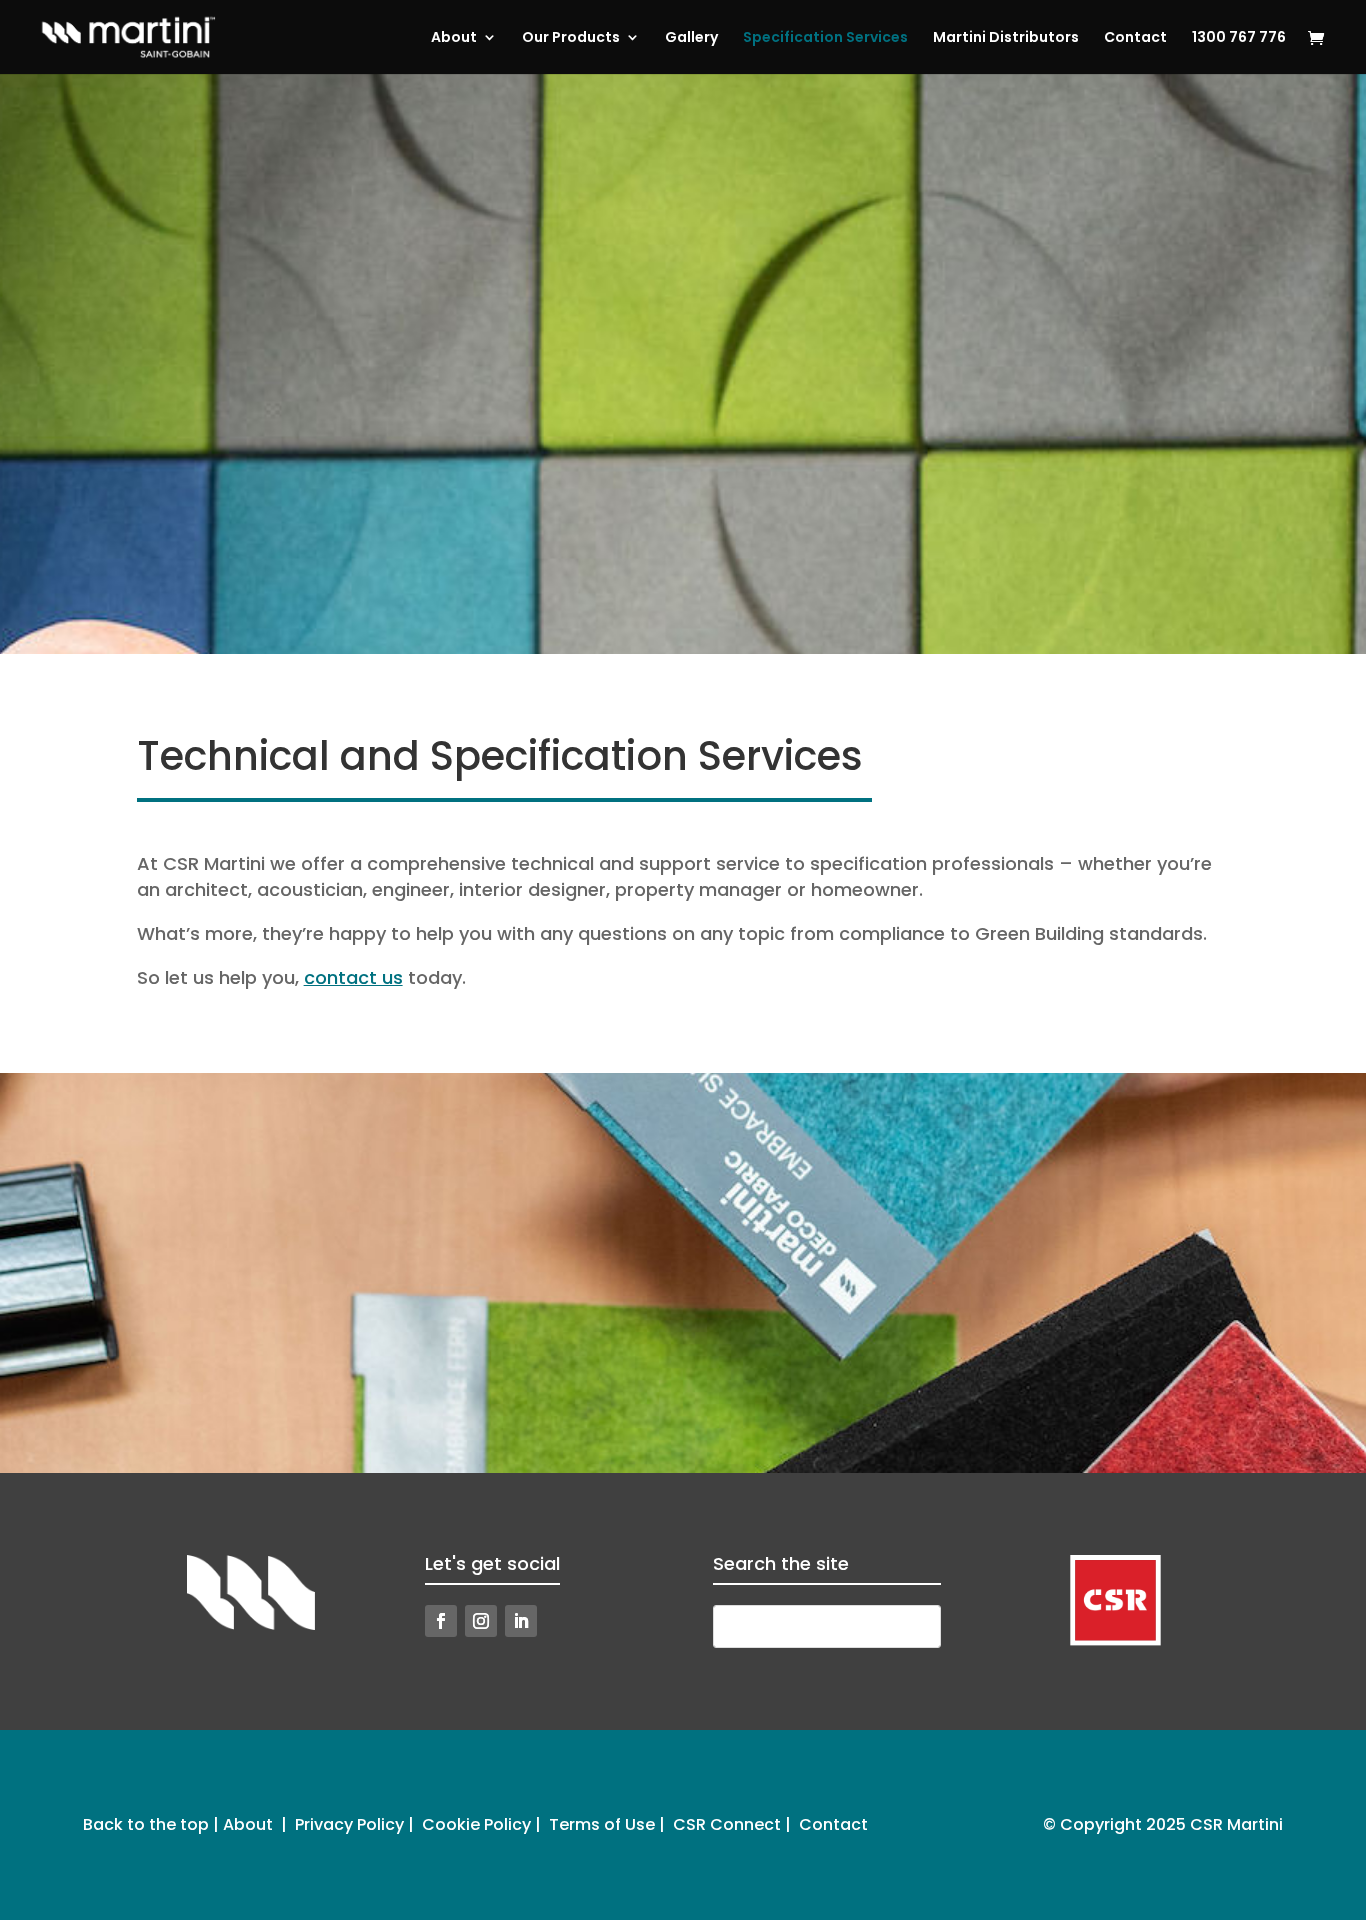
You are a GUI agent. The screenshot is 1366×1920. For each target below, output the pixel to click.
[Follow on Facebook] (441, 1621)
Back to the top (146, 1824)
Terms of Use (602, 1824)
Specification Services (825, 38)
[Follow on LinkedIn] (521, 1621)
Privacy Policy (349, 1824)
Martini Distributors (1006, 38)
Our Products (571, 38)
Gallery (691, 38)
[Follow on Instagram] (481, 1621)
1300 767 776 (1239, 38)
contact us (353, 977)
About (454, 38)
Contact (1135, 38)
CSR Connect (727, 1824)
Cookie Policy (476, 1824)
